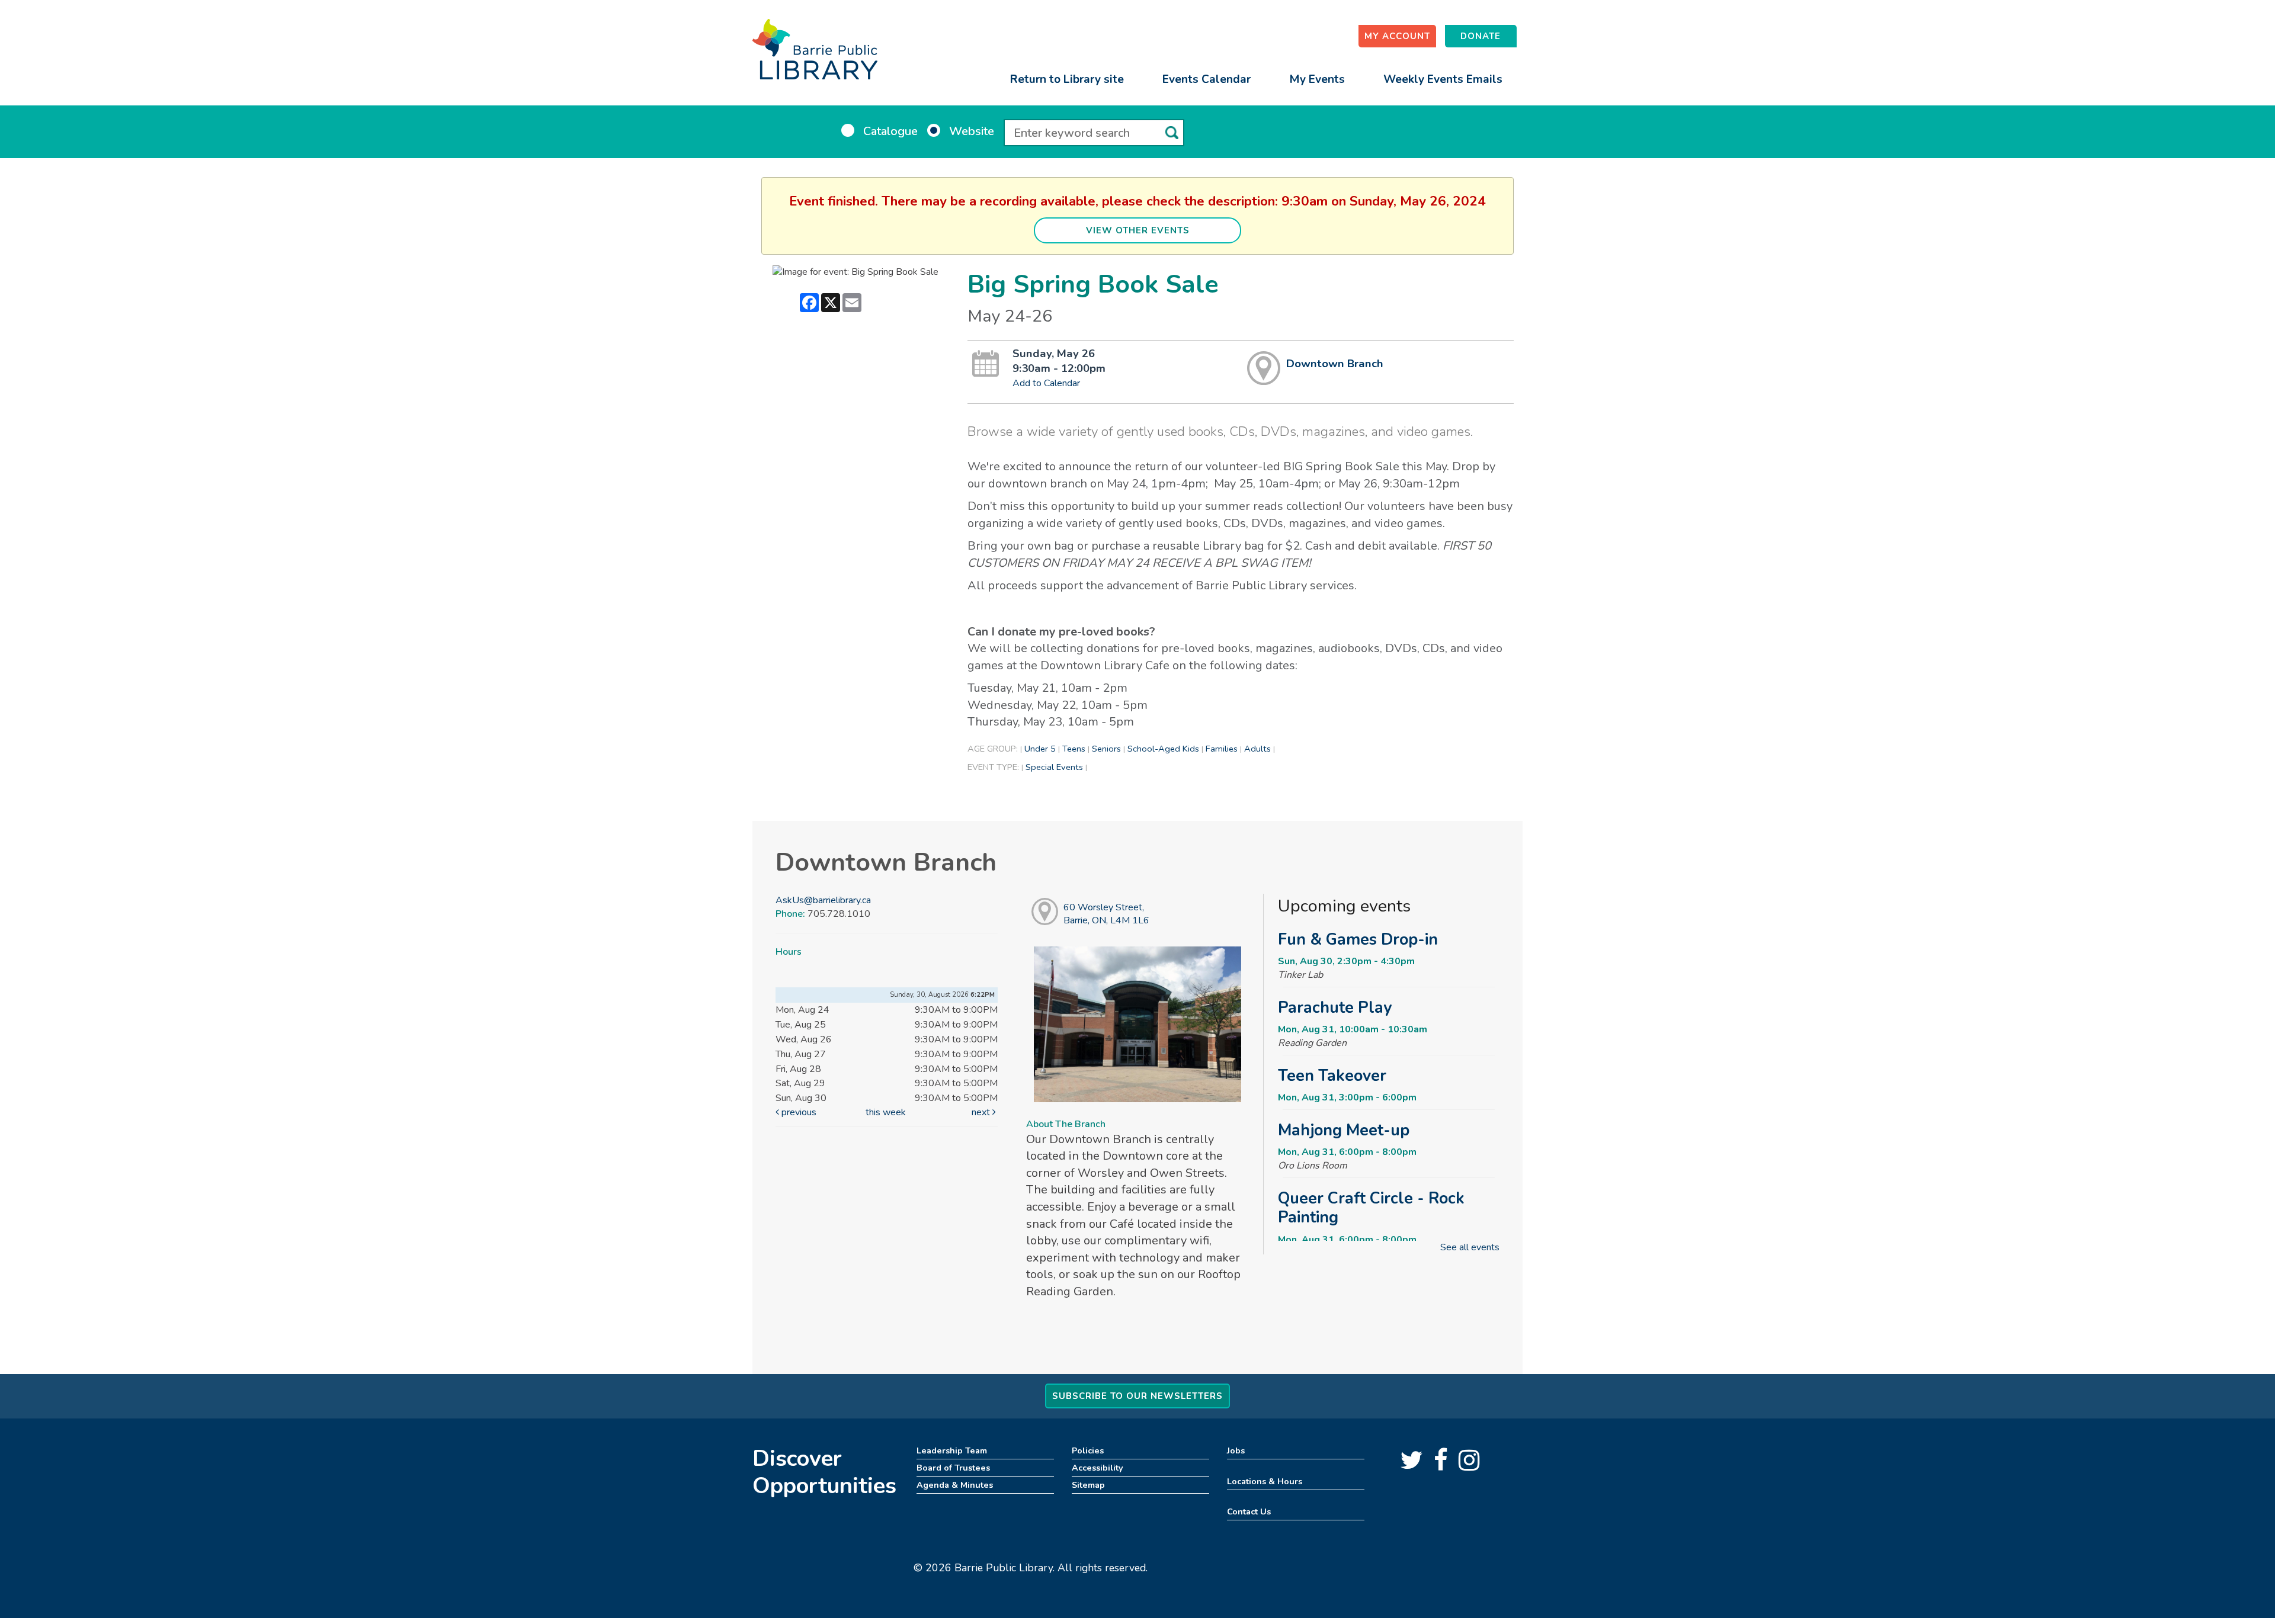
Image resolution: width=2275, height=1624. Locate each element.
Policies (1088, 1450)
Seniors (1106, 749)
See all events (1470, 1247)
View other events (1138, 230)
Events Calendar (1207, 79)
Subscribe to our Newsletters (1137, 1396)
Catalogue (890, 131)
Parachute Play (1335, 1007)
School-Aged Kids (1163, 749)
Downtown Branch (1335, 364)
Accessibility (1098, 1468)
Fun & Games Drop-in (1358, 939)
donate (1481, 36)
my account (1397, 36)
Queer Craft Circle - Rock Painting (1371, 1208)
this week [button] (886, 1112)
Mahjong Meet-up (1344, 1130)
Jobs (1236, 1450)
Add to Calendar (1046, 383)
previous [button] (798, 1112)
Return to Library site (1067, 79)
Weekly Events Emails (1443, 79)
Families (1222, 749)
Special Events (1054, 767)
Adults (1257, 749)
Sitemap (1088, 1485)
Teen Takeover (1332, 1076)
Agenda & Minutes (955, 1485)
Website (972, 131)
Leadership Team (952, 1450)
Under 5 (1040, 749)
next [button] (982, 1112)
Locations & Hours (1265, 1481)
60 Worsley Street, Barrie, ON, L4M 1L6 (1106, 914)
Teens (1074, 749)
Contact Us (1249, 1511)
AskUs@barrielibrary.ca (823, 900)
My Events (1317, 79)
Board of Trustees (953, 1468)
